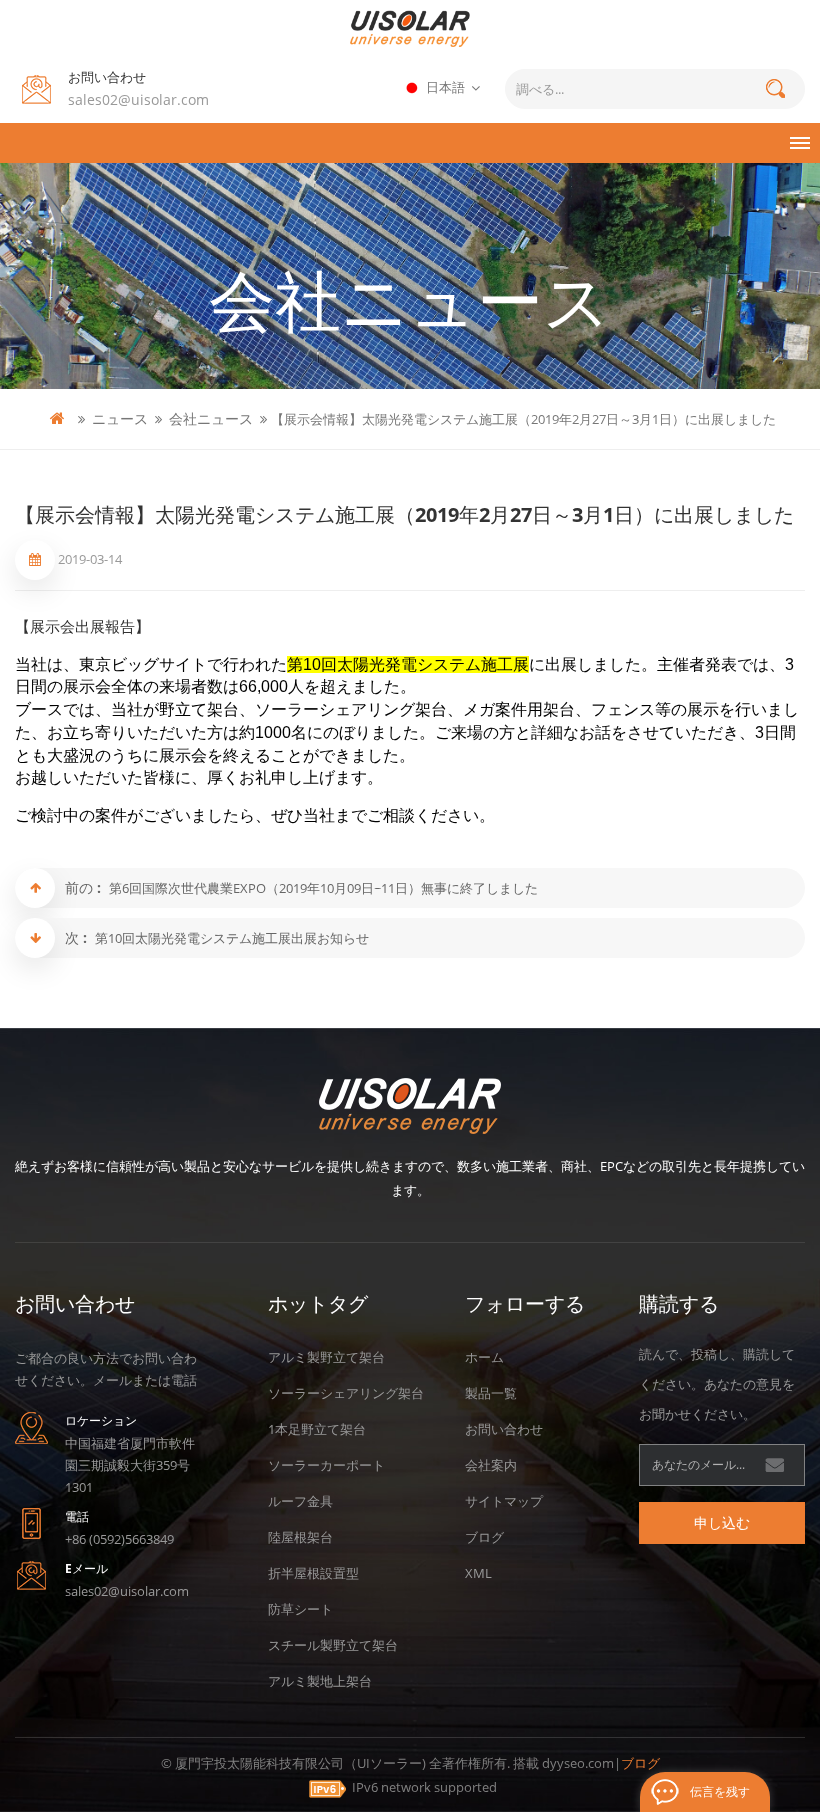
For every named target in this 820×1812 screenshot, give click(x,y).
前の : (85, 887)
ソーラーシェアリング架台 (346, 1393)
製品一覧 (491, 1393)
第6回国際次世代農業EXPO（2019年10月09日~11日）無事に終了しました (323, 888)
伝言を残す (720, 1791)
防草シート (300, 1609)
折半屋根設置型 (313, 1573)
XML (478, 1573)
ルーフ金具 (300, 1501)
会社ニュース (211, 418)
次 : (78, 937)
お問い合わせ (504, 1429)
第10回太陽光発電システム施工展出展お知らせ (232, 938)
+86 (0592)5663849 (119, 1539)
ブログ (484, 1537)
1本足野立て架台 (317, 1429)
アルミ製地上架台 (320, 1681)
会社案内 (491, 1465)
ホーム (484, 1357)
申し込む (722, 1522)
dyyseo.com (578, 1763)
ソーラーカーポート (326, 1465)
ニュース (120, 418)
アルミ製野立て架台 (326, 1357)
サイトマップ (504, 1501)
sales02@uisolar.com (138, 99)
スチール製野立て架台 (333, 1645)
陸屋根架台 (300, 1537)
